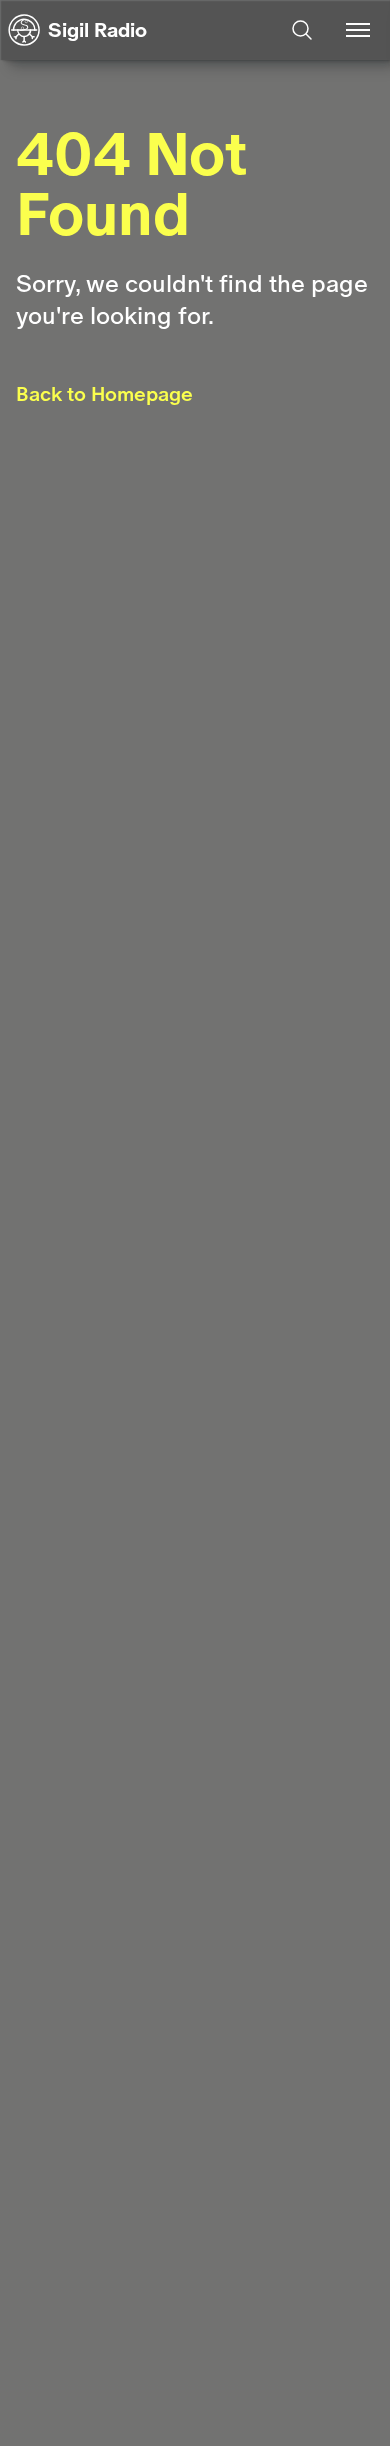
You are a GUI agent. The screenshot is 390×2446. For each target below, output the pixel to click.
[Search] (302, 30)
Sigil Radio (97, 30)
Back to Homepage (104, 394)
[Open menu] (358, 30)
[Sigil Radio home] (24, 30)
